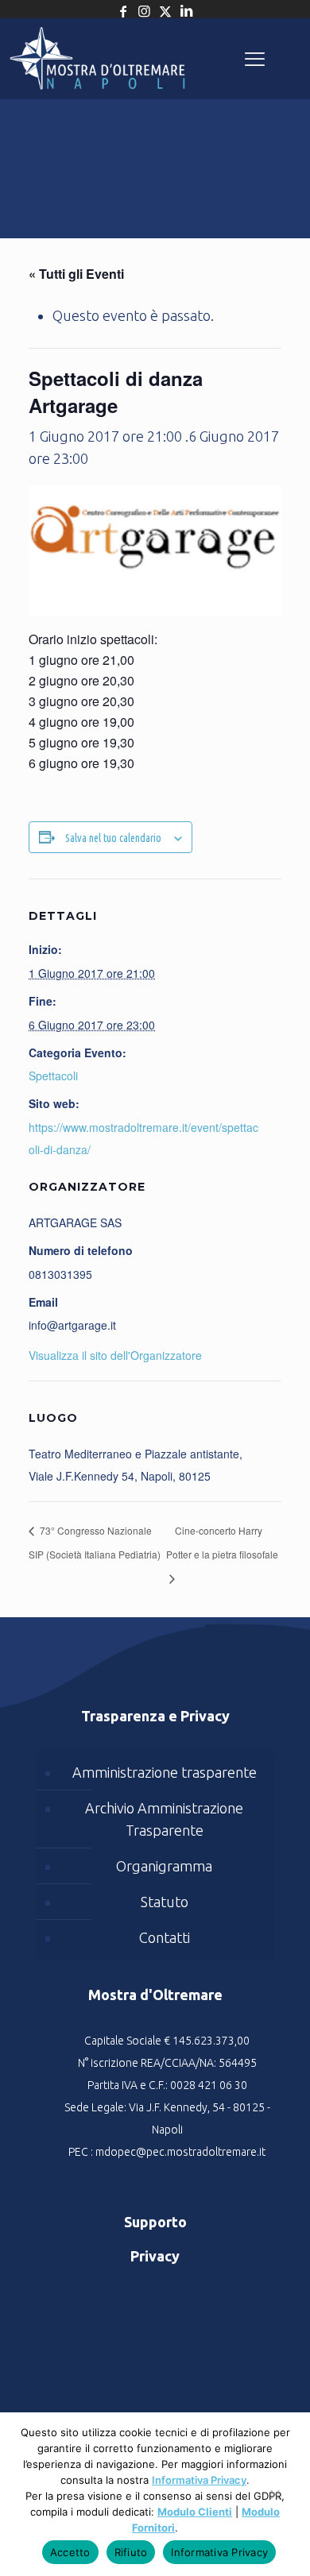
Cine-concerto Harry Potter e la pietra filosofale (222, 1542)
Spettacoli (53, 1076)
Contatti (165, 1937)
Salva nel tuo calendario (113, 838)
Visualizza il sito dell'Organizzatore (115, 1355)
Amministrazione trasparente (165, 1772)
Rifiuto (131, 2552)
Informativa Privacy (199, 2480)
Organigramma (164, 1866)
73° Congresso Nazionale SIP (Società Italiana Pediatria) (95, 1542)
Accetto (70, 2552)
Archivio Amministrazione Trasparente (164, 1819)
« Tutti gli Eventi (76, 274)
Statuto (165, 1902)
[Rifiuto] (274, 2502)
